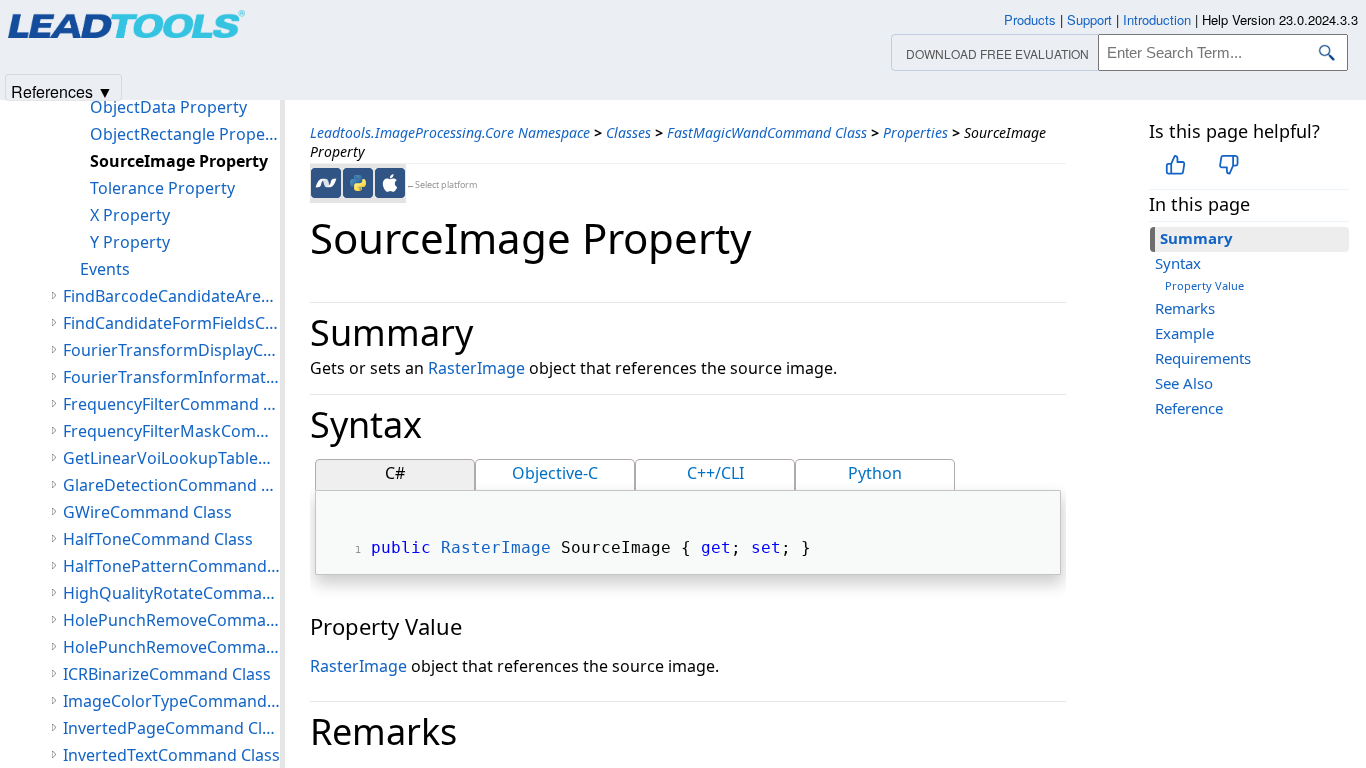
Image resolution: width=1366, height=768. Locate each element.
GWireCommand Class (147, 512)
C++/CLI (715, 473)
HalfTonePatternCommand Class (171, 566)
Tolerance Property (162, 188)
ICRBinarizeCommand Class (167, 674)
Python (875, 473)
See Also (1184, 383)
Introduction (1157, 19)
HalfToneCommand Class (158, 539)
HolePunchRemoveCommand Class (171, 620)
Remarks (1185, 308)
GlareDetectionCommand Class (171, 485)
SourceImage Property (179, 161)
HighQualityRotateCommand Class (171, 593)
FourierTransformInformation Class (171, 377)
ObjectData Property (168, 107)
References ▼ (62, 90)
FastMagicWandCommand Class (767, 132)
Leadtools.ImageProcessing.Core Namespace (450, 132)
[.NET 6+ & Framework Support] (326, 183)
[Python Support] (358, 183)
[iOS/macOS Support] (390, 183)
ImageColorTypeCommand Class (171, 701)
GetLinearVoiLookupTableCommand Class (171, 458)
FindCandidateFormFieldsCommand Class (171, 323)
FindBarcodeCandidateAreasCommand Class (171, 296)
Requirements (1203, 358)
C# (395, 473)
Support (1089, 19)
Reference (1189, 408)
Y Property (130, 242)
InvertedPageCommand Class (171, 728)
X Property (130, 215)
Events (105, 269)
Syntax (1178, 263)
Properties (915, 132)
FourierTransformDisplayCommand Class (171, 350)
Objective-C (555, 473)
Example (1184, 333)
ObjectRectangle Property (185, 134)
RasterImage (476, 368)
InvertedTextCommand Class (171, 755)
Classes (628, 132)
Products (1030, 19)
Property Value (1204, 285)
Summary (1196, 238)
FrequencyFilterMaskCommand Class (171, 431)
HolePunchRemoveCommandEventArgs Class (171, 647)
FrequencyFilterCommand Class (171, 404)
